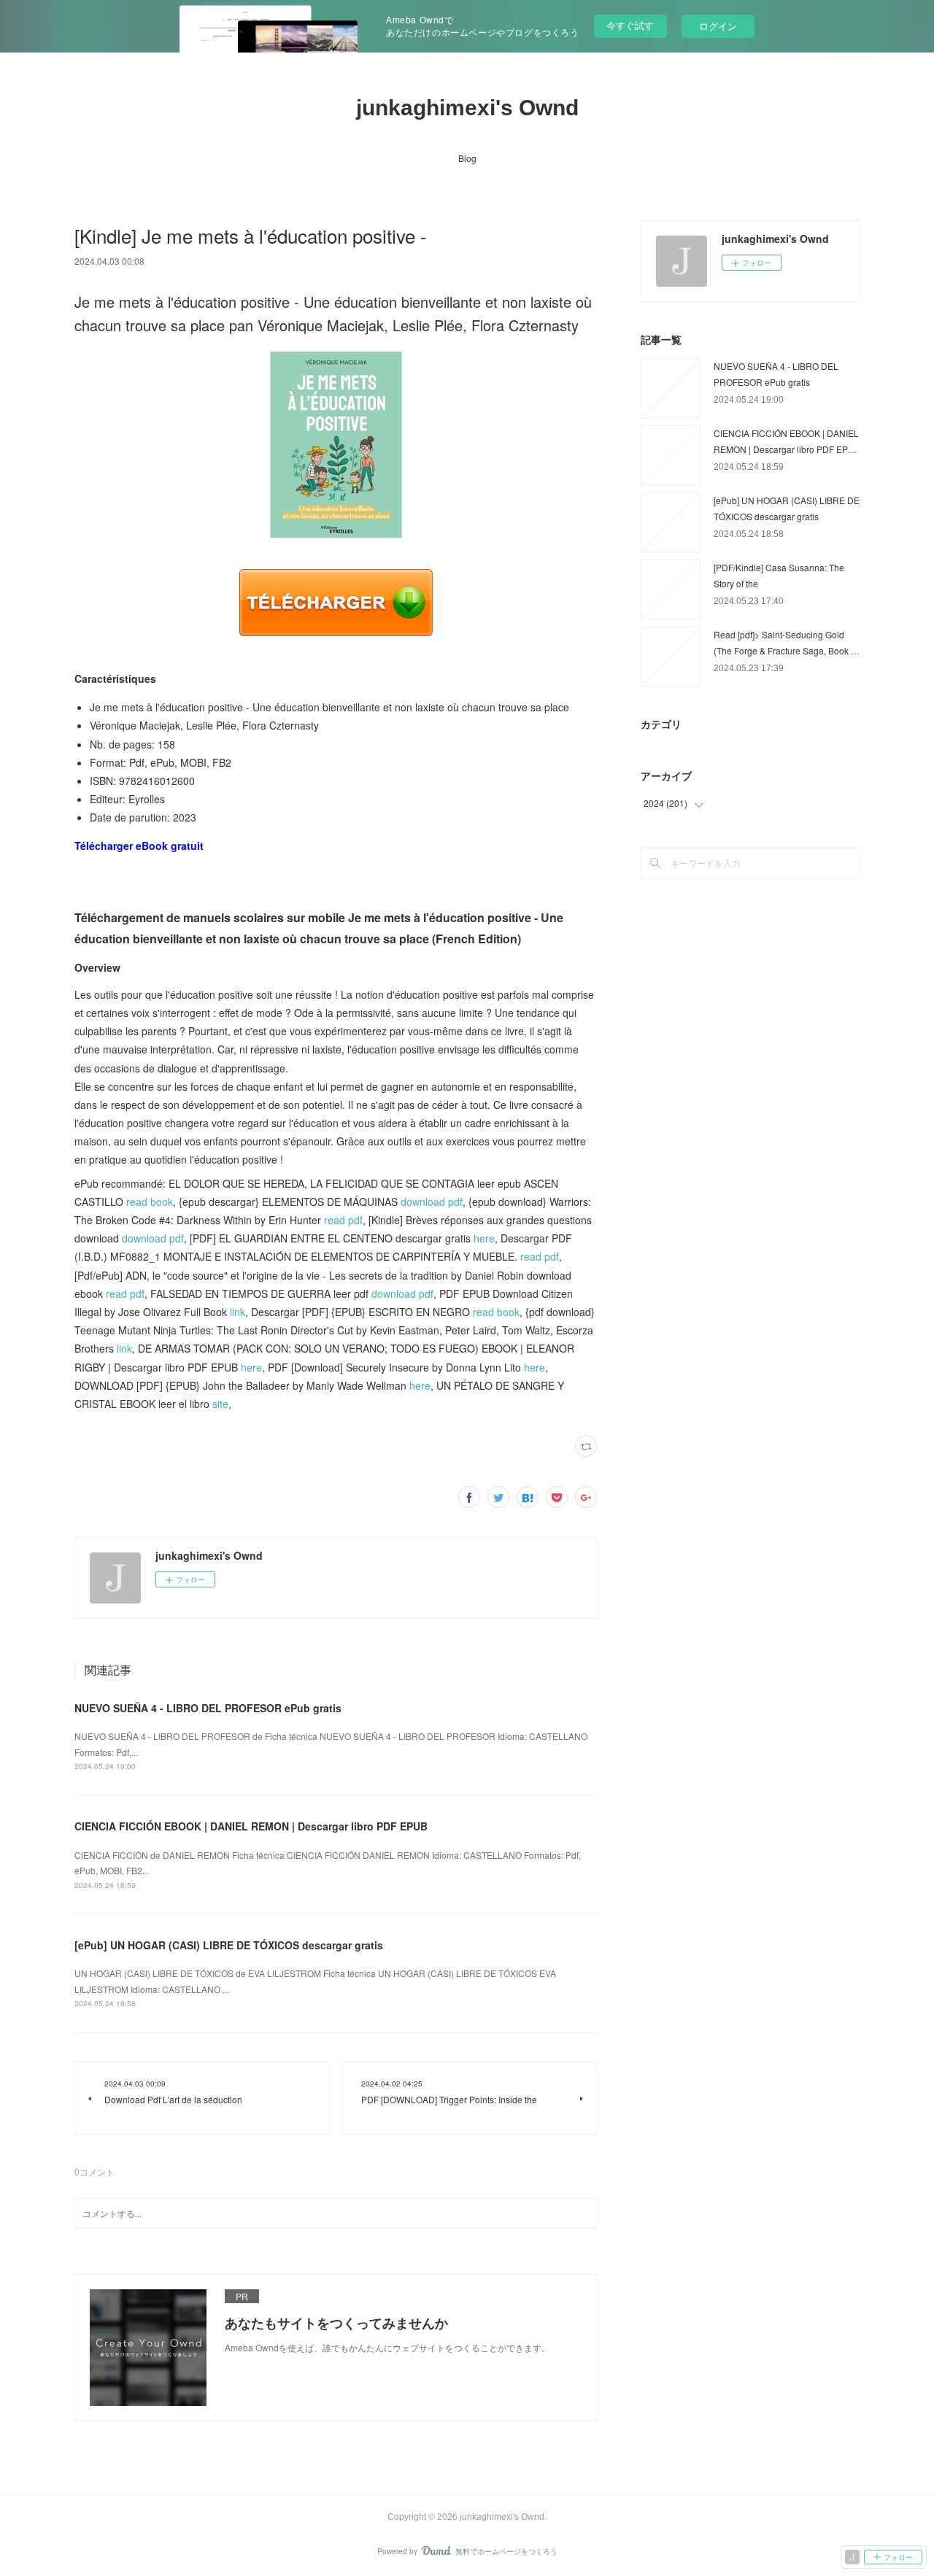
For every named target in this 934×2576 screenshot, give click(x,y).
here (484, 1238)
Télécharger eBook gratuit (139, 846)
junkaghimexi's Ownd (467, 108)
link (238, 1312)
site (220, 1404)
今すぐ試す (630, 25)
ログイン (718, 26)
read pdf (343, 1220)
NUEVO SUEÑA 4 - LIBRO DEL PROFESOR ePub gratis (208, 1708)
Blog (467, 158)
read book (150, 1202)
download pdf (432, 1202)
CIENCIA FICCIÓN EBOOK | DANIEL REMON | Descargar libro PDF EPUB (251, 1826)
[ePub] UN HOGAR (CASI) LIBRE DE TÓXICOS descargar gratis (229, 1945)
